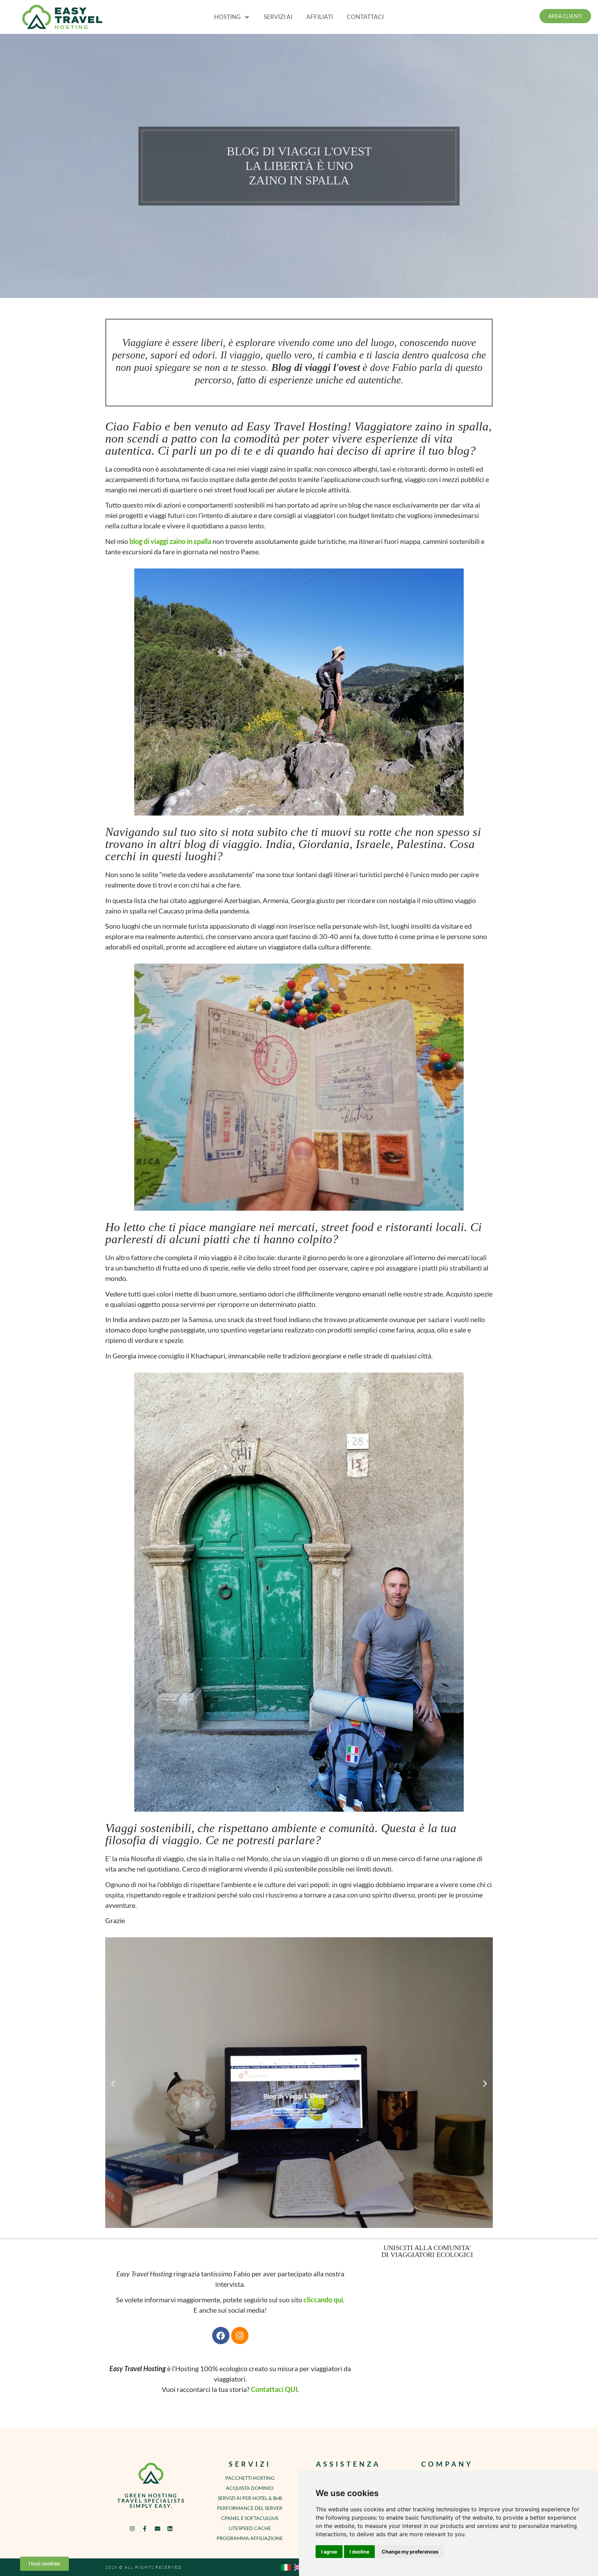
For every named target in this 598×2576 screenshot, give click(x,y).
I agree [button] (329, 2552)
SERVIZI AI (278, 17)
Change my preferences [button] (410, 2552)
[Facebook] (221, 2336)
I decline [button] (359, 2552)
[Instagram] (240, 2336)
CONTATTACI (365, 17)
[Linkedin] (170, 2528)
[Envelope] (157, 2528)
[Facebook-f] (145, 2528)
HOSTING (227, 17)
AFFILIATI (320, 17)
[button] (113, 2084)
